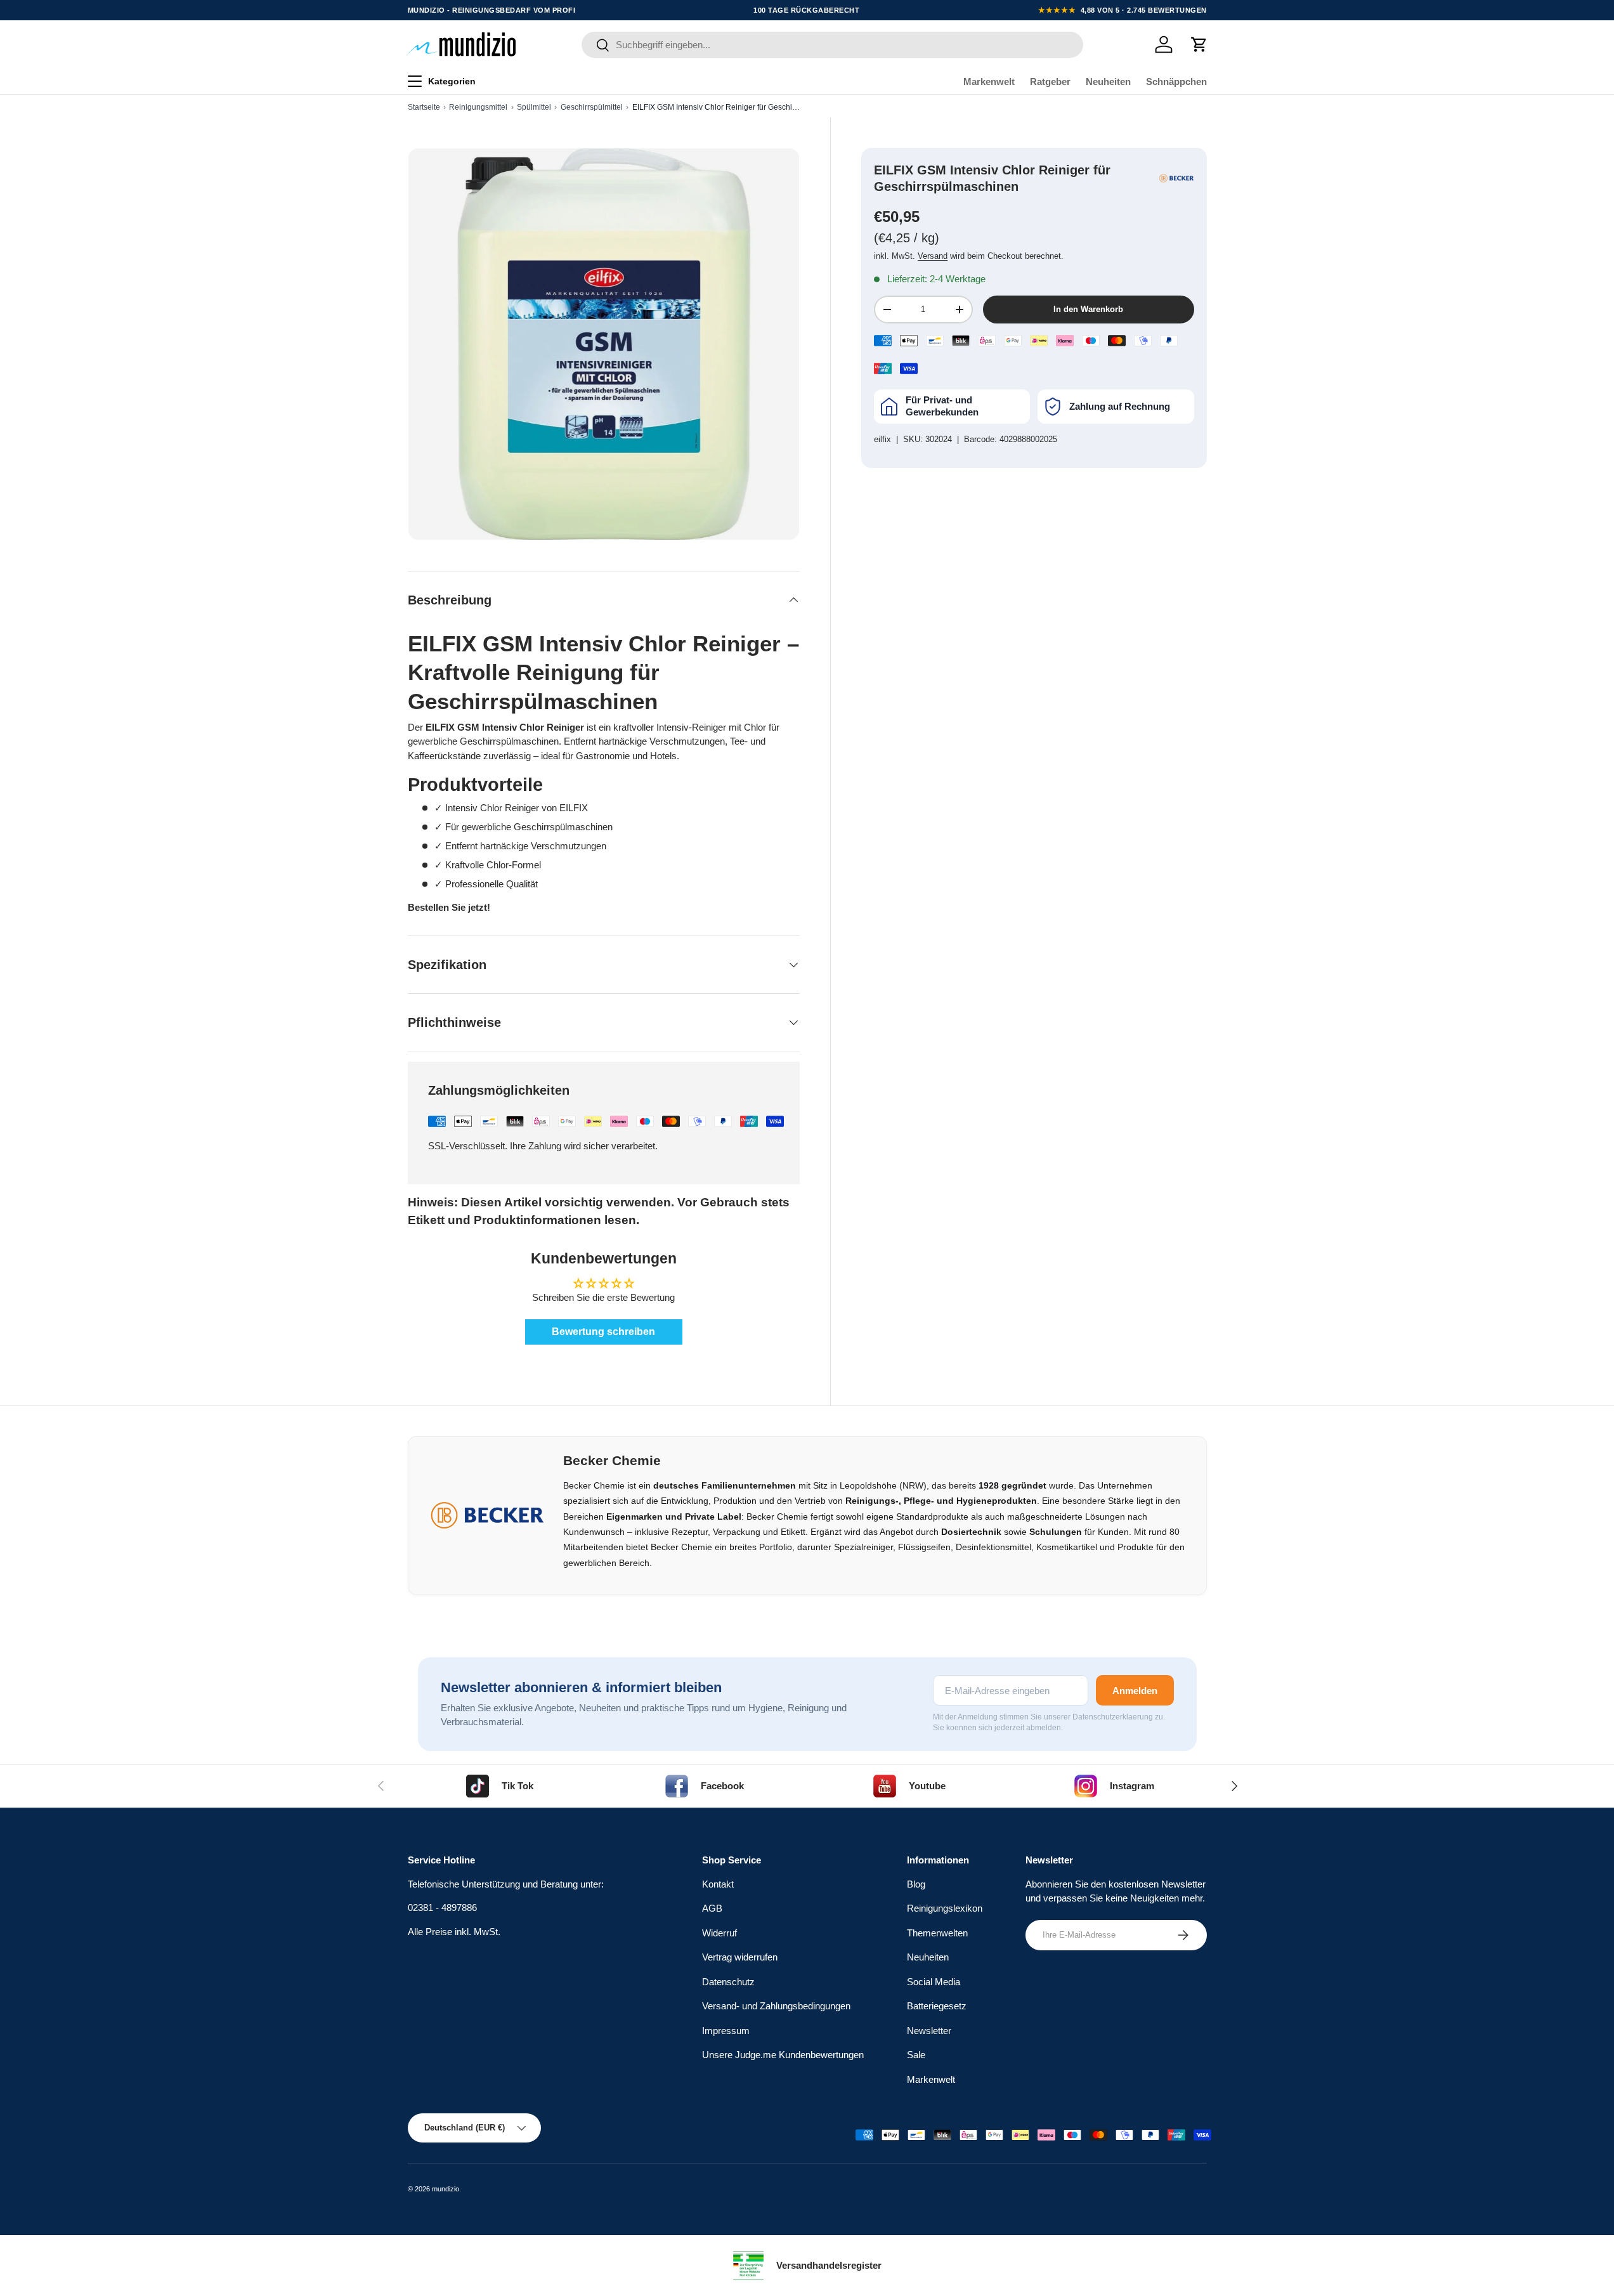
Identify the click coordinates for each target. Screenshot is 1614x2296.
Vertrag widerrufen (740, 1957)
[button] (1199, 44)
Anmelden (1135, 1691)
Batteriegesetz (937, 2006)
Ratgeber (1050, 82)
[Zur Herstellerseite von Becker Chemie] (1176, 178)
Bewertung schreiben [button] (603, 1332)
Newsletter (929, 2031)
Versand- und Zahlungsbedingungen (776, 2006)
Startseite (424, 107)
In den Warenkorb (1088, 310)
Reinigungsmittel (478, 107)
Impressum (726, 2031)
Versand (933, 256)
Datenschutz (728, 1982)
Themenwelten (937, 1933)
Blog (916, 1884)
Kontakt (718, 1884)
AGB (712, 1908)
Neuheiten (1108, 82)
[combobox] (832, 45)
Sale (916, 2055)
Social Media (934, 1982)
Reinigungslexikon (945, 1908)
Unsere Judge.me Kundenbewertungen (783, 2055)
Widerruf (719, 1933)
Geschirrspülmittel (592, 107)
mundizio (446, 2189)
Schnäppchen (1176, 82)
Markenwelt (989, 82)
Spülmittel (534, 107)
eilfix (882, 439)
